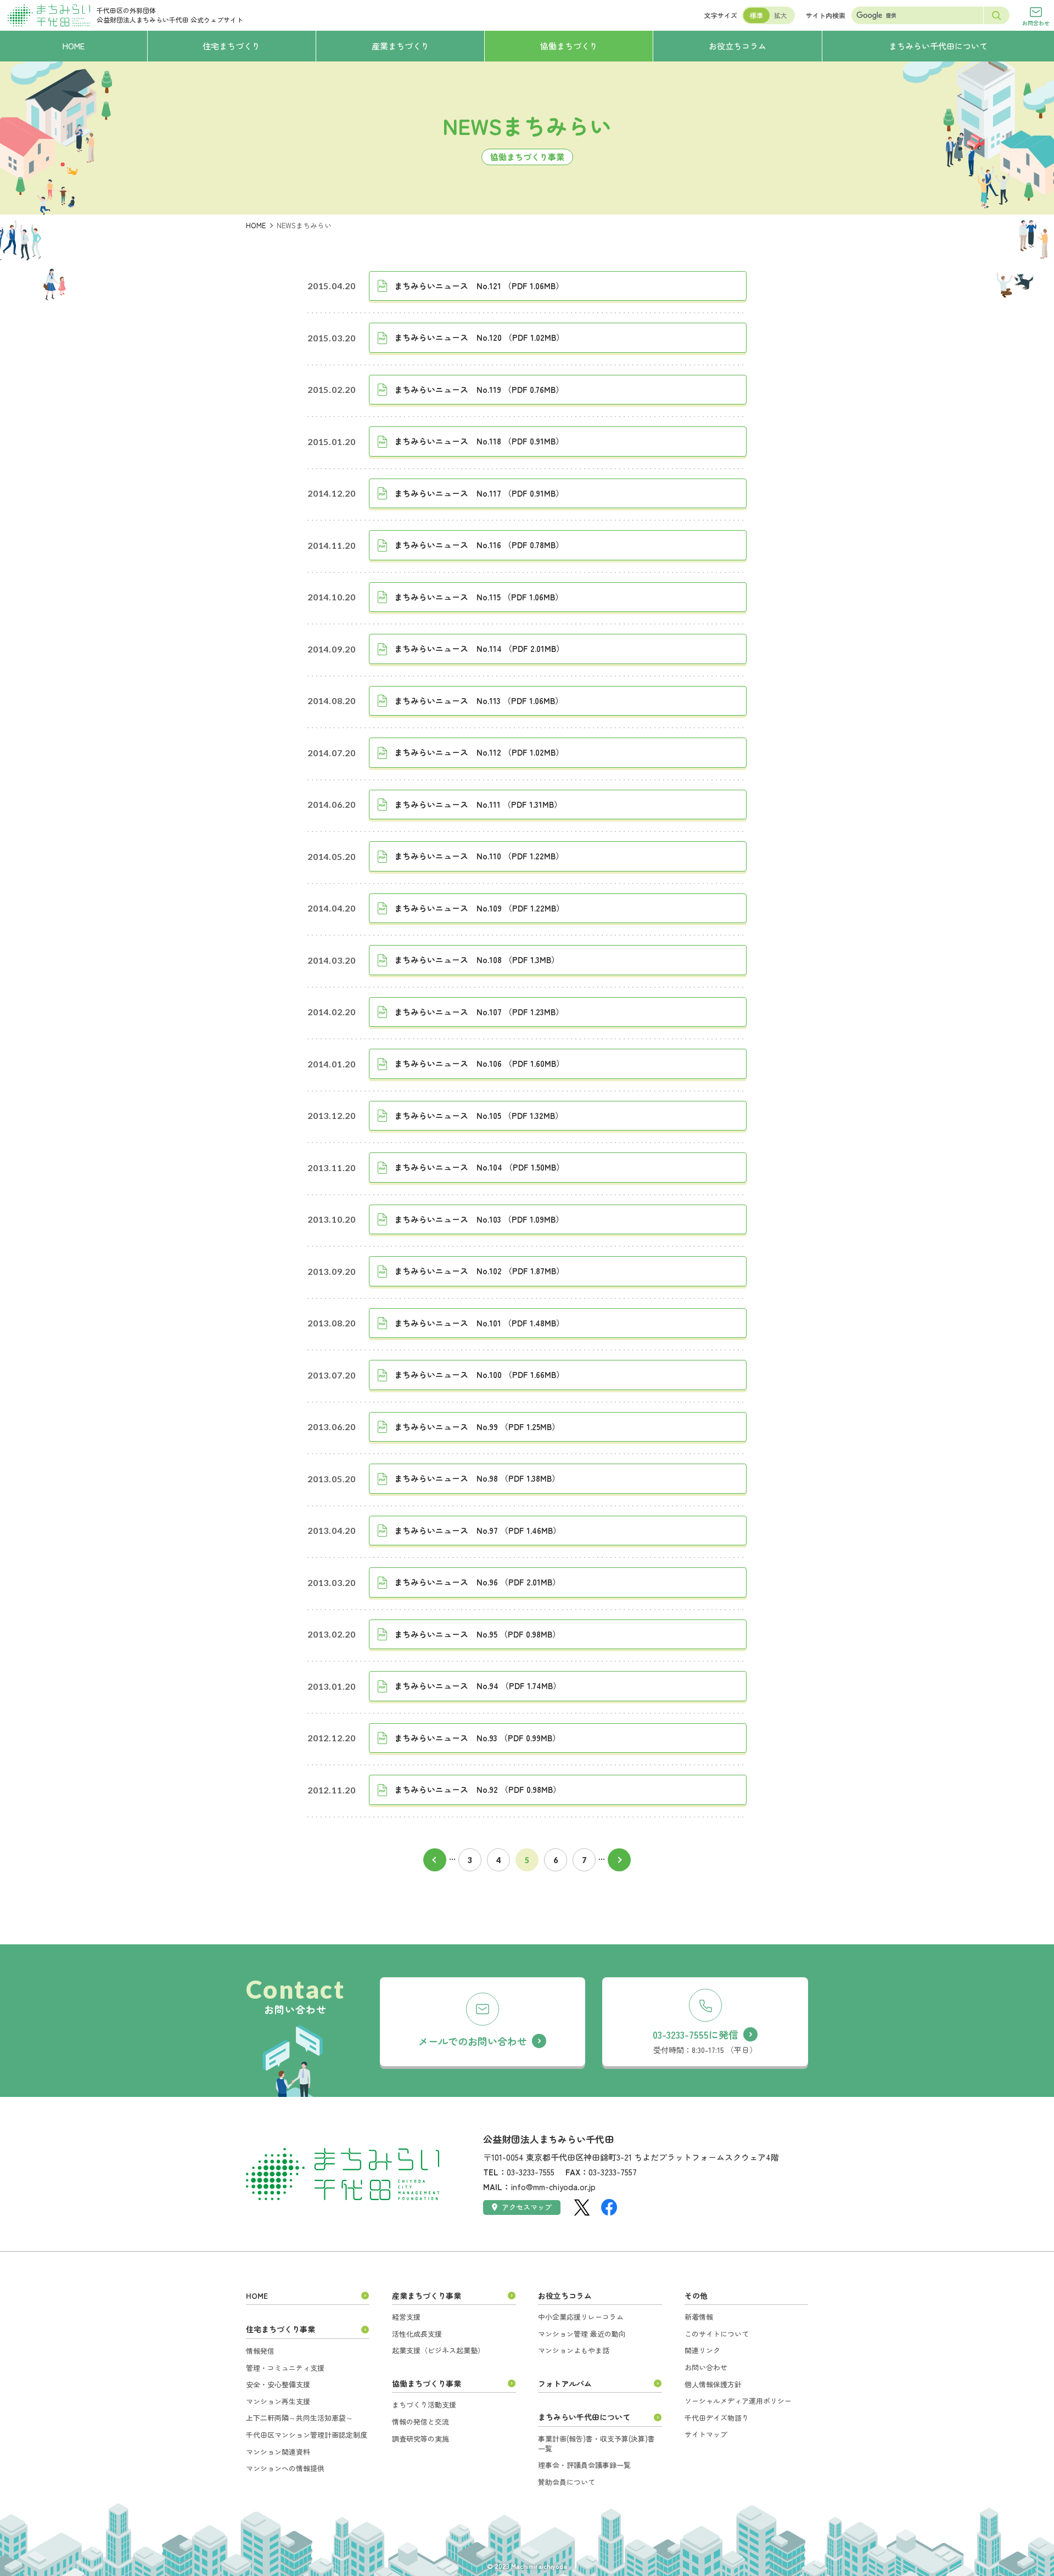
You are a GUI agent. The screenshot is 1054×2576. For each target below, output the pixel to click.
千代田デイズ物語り (717, 2418)
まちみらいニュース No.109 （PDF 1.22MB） (479, 908)
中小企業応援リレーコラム (581, 2317)
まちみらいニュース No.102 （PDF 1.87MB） (479, 1271)
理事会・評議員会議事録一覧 (584, 2465)
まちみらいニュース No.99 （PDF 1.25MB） (477, 1427)
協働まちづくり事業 (427, 2383)
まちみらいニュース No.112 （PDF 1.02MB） (479, 752)
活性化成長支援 (417, 2334)
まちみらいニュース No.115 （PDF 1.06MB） (479, 597)
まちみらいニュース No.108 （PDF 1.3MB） (477, 960)
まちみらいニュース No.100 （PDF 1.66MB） (479, 1374)
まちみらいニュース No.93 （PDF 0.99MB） (477, 1738)
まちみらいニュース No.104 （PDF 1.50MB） (479, 1167)
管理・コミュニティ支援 (285, 2368)
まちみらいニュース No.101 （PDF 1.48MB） (479, 1323)
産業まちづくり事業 (427, 2296)
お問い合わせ (706, 2367)
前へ (435, 1860)
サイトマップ (706, 2434)
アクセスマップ (527, 2207)
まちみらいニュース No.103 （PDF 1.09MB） (479, 1219)
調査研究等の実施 (421, 2439)
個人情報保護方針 (713, 2384)
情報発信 (260, 2351)
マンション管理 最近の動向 (582, 2334)
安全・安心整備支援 (278, 2384)
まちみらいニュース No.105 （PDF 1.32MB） (479, 1115)
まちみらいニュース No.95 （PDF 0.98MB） (477, 1634)
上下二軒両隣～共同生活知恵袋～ (299, 2418)
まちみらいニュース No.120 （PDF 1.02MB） (479, 337)
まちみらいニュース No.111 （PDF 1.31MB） (478, 804)
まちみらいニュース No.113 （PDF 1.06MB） (479, 701)
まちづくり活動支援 (424, 2405)
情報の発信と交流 (421, 2422)
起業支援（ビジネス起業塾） (438, 2350)
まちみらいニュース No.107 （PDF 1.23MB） (479, 1012)
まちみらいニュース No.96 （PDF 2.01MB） (477, 1582)
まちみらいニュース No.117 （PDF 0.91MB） (479, 493)
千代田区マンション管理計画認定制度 (307, 2435)
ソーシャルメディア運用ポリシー (738, 2401)
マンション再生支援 (278, 2401)
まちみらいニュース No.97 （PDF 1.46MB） (478, 1530)
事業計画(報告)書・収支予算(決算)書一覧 (596, 2443)
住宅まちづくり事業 (281, 2329)
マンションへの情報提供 (285, 2468)
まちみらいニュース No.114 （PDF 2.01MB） (479, 648)
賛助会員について (567, 2482)
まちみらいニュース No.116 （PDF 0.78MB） (479, 545)
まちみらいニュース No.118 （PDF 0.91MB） (479, 441)
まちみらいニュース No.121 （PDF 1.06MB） (479, 286)
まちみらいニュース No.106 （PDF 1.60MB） (479, 1063)
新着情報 (699, 2317)
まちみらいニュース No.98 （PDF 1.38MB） (477, 1478)
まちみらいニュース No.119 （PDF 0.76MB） (479, 389)
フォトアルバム (565, 2383)
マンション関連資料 (278, 2452)
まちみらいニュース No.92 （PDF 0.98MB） (478, 1789)
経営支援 (406, 2317)
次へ (619, 1860)
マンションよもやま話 (574, 2350)
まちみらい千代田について (584, 2417)
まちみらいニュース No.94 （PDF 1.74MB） (478, 1686)
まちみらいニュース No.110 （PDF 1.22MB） (479, 856)
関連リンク (702, 2350)
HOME (256, 225)
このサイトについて (717, 2334)
